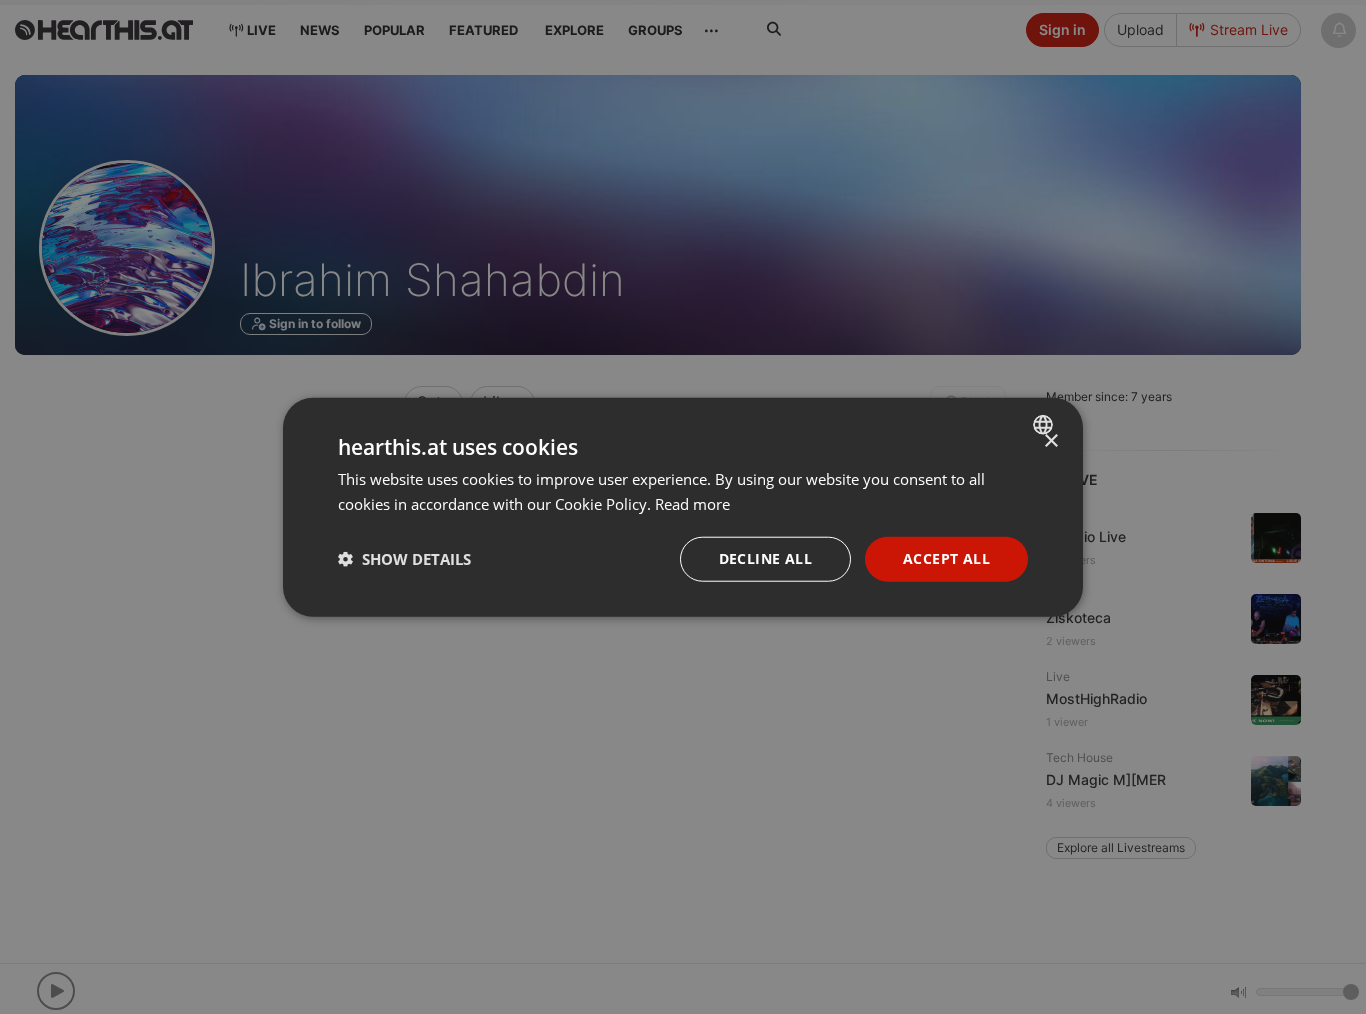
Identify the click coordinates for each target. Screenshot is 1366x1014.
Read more (692, 504)
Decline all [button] (765, 558)
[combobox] (1045, 425)
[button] (404, 559)
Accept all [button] (946, 558)
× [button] (1050, 441)
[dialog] (683, 507)
